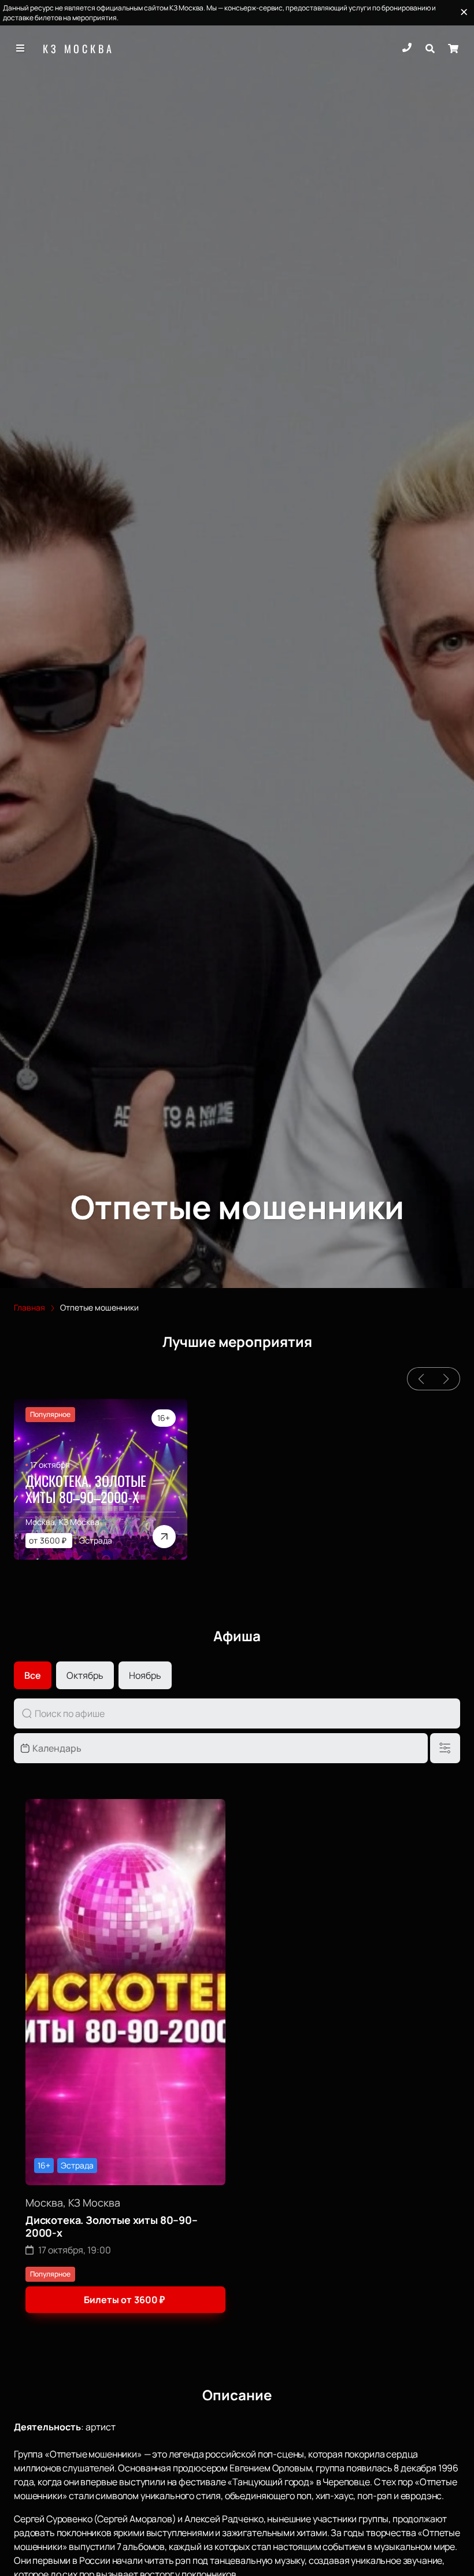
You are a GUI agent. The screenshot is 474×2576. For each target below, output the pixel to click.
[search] (430, 49)
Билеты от (124, 2300)
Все (33, 1675)
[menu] (21, 49)
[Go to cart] (453, 49)
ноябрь (145, 1675)
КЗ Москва (79, 49)
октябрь (85, 1675)
